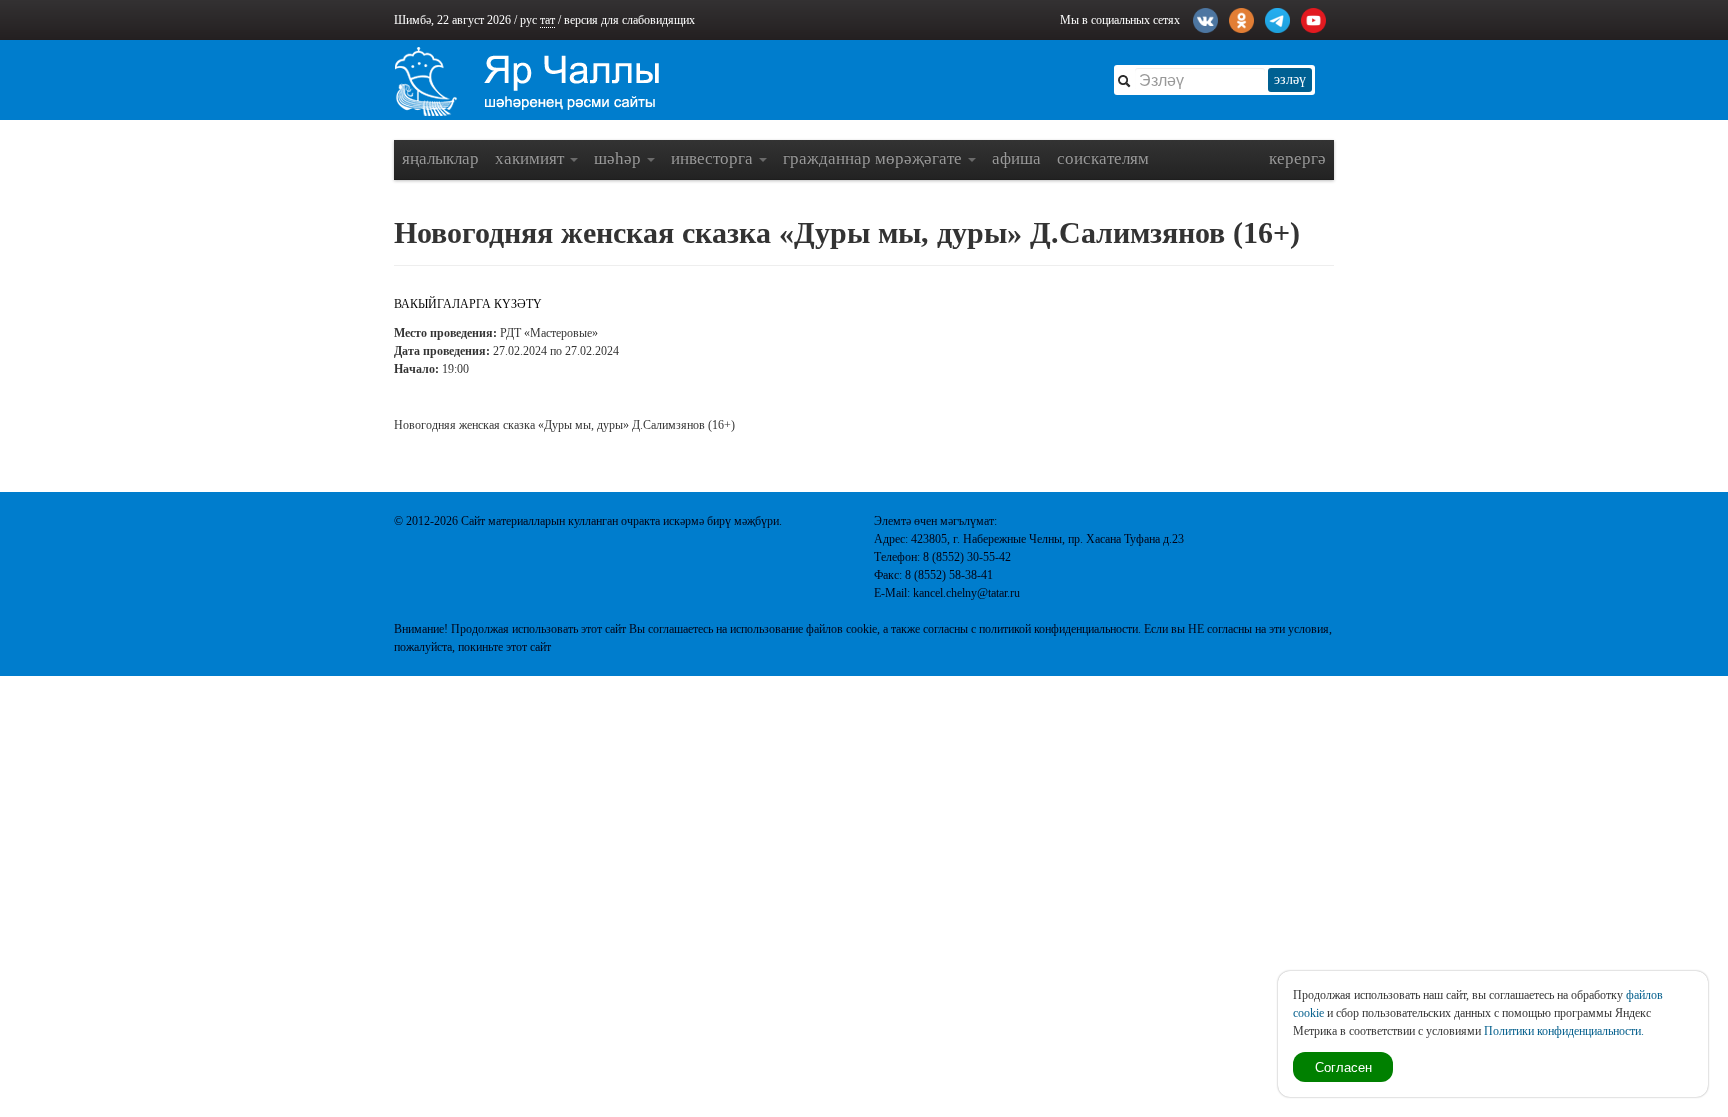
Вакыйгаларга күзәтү (468, 304)
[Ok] (1241, 18)
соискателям (1103, 158)
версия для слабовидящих (629, 20)
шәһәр (619, 158)
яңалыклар (440, 158)
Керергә (1297, 158)
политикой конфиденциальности (1058, 629)
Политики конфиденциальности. (1564, 1031)
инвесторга (714, 158)
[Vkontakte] (1205, 18)
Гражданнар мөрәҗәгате (874, 158)
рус (528, 20)
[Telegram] (1277, 18)
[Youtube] (1313, 18)
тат (547, 20)
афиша (1016, 158)
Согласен (1343, 1066)
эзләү (1290, 79)
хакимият (531, 158)
